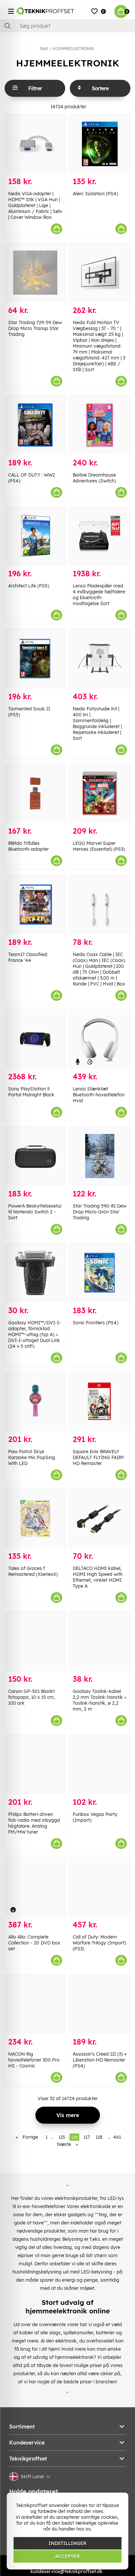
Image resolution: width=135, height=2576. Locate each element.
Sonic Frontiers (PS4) (96, 1323)
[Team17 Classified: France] (35, 905)
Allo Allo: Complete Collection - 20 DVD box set (34, 1943)
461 (117, 2137)
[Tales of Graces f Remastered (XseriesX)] (35, 1519)
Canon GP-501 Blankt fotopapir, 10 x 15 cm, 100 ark (32, 1697)
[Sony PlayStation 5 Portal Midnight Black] (35, 1039)
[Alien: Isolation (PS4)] (100, 144)
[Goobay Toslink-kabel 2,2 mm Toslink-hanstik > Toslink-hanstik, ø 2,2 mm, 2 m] (100, 1641)
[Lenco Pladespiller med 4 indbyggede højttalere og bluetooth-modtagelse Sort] (100, 536)
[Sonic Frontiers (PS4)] (100, 1273)
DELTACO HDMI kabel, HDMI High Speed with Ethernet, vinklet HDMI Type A (98, 1577)
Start (44, 49)
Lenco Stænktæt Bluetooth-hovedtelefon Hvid (99, 1095)
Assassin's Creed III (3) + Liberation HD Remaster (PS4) (100, 2060)
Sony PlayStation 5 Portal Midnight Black (31, 1092)
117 (87, 2137)
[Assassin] (100, 2004)
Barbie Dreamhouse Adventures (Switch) (94, 478)
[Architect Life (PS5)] (35, 536)
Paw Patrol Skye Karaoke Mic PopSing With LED (32, 1457)
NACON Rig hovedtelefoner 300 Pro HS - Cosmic (34, 2060)
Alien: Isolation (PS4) (95, 194)
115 (62, 2137)
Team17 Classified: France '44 (28, 957)
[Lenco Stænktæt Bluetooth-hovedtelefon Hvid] (100, 1039)
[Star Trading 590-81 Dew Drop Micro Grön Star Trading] (100, 1156)
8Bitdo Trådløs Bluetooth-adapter (29, 846)
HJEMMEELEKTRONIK (73, 49)
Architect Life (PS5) (29, 586)
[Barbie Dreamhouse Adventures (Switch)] (100, 425)
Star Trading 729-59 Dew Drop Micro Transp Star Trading (35, 328)
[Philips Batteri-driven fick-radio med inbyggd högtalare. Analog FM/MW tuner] (35, 1764)
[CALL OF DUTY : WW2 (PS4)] (35, 425)
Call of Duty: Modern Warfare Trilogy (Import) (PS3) (99, 1943)
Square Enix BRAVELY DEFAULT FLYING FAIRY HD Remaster (98, 1457)
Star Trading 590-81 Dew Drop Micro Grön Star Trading (100, 1212)
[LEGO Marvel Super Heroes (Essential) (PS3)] (100, 794)
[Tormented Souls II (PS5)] (35, 659)
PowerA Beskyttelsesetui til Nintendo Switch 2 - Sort (35, 1212)
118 (99, 2137)
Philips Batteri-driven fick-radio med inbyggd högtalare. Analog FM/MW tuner (34, 1823)
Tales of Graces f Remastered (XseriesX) (33, 1571)
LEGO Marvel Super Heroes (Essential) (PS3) (99, 846)
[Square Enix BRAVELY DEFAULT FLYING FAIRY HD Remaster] (100, 1402)
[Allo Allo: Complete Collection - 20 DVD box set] (35, 1887)
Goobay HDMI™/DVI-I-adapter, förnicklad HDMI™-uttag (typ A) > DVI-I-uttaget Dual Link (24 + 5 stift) (35, 1334)
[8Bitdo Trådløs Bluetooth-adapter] (35, 794)
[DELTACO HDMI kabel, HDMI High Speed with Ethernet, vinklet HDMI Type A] (100, 1519)
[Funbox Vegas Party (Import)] (100, 1764)
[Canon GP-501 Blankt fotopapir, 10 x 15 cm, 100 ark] (35, 1641)
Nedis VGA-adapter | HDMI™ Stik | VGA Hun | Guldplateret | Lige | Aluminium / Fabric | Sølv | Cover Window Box (35, 205)
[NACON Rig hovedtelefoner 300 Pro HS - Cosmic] (35, 2004)
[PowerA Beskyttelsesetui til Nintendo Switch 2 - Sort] (35, 1156)
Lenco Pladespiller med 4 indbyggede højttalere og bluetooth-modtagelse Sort (99, 595)
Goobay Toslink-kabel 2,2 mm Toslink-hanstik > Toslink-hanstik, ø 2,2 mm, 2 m (100, 1700)
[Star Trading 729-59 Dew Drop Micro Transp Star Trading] (35, 273)
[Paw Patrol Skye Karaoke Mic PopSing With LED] (35, 1402)
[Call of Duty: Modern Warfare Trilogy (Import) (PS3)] (100, 1887)
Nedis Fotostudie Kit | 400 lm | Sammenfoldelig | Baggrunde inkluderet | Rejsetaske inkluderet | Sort (97, 723)
